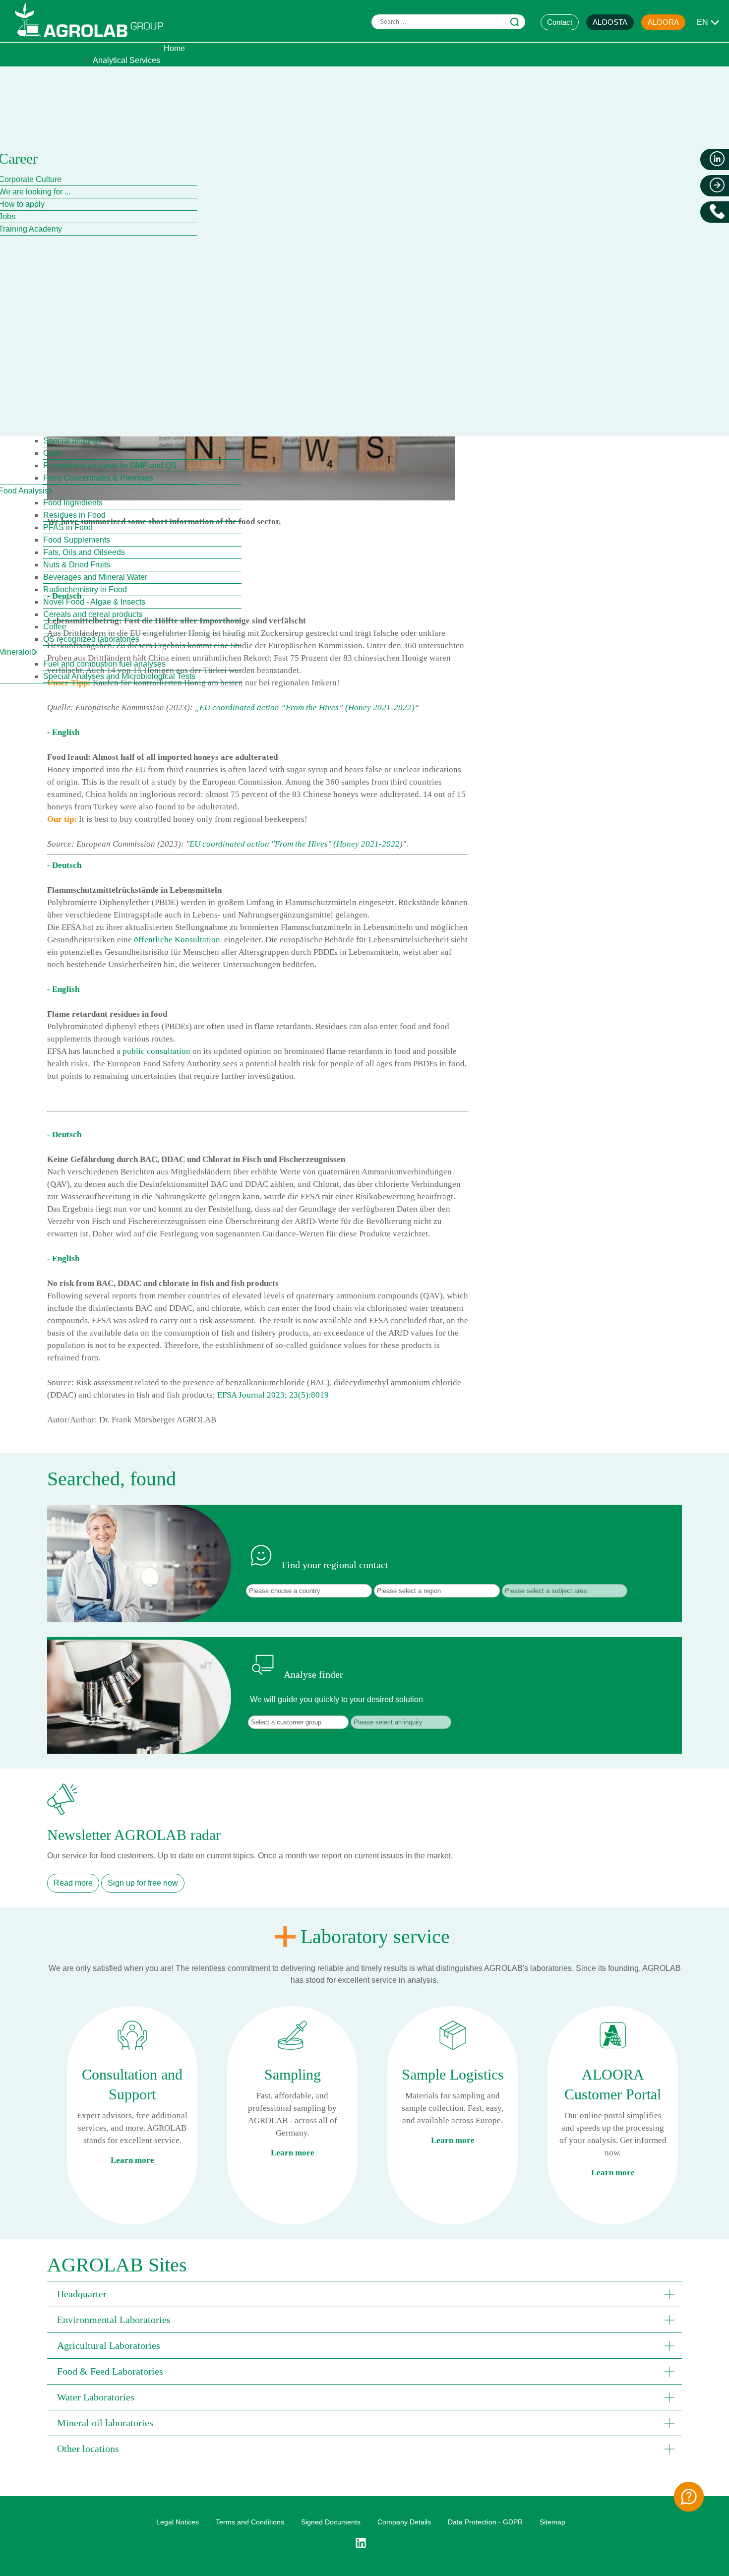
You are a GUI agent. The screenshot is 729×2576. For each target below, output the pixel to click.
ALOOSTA (610, 22)
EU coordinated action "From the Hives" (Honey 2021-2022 (295, 844)
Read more (73, 1883)
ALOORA (663, 22)
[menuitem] (174, 48)
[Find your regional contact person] (689, 2497)
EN (702, 22)
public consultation (155, 1051)
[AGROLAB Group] (94, 39)
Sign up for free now (143, 1883)
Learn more (132, 2160)
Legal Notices (178, 2522)
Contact (560, 22)
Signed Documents (331, 2522)
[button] (364, 2294)
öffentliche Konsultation (177, 940)
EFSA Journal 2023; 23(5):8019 (273, 1395)
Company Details (404, 2522)
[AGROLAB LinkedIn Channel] (364, 2543)
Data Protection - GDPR (485, 2522)
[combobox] (448, 22)
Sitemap (552, 2522)
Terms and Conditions (250, 2522)
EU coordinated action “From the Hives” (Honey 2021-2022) (307, 707)
